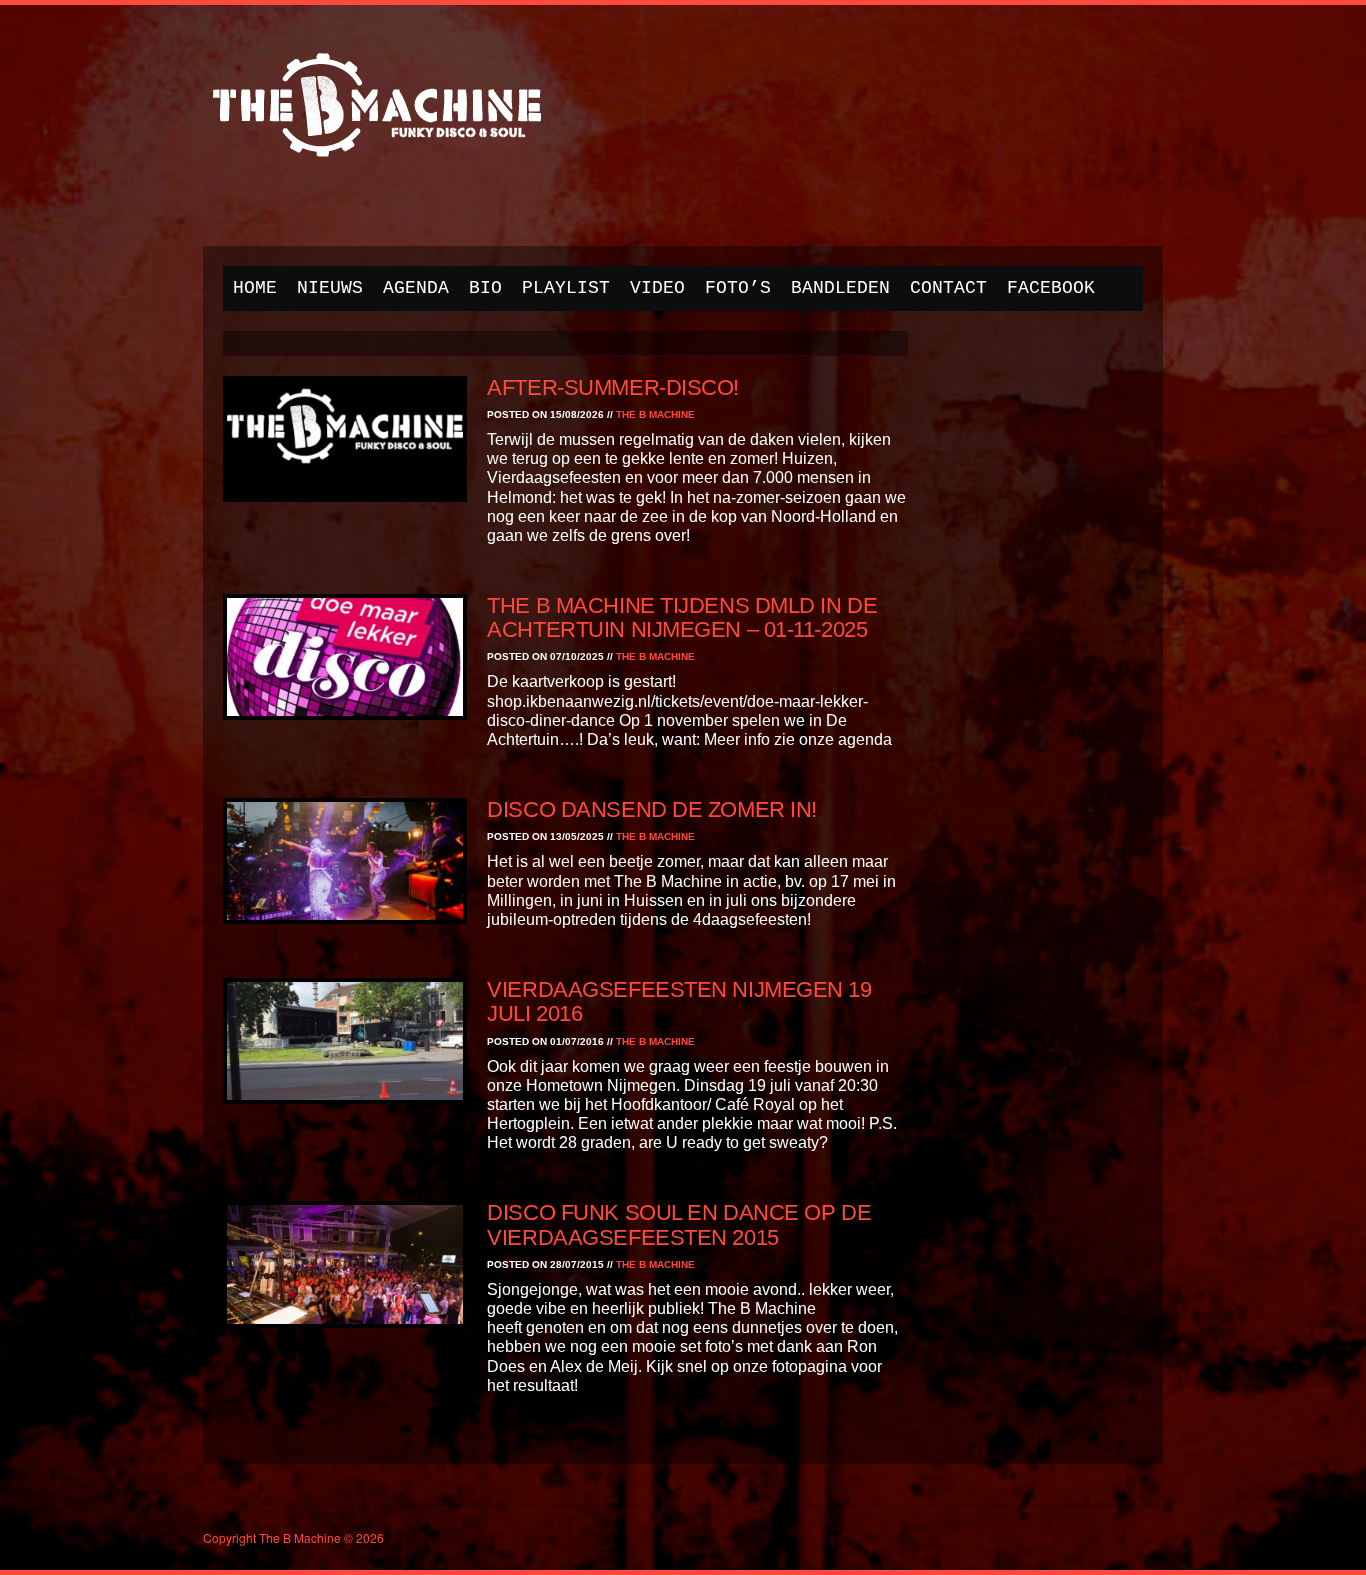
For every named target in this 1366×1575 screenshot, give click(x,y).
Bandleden (840, 288)
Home (255, 288)
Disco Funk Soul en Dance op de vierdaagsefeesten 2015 (679, 1224)
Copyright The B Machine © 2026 (293, 1537)
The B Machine (655, 414)
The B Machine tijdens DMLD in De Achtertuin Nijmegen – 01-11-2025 (682, 617)
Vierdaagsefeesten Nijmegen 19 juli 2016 (679, 1001)
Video (657, 288)
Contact (948, 288)
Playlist (566, 288)
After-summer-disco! (613, 387)
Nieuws (330, 288)
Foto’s (738, 288)
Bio (485, 288)
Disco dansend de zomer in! (652, 809)
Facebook (1051, 288)
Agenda (416, 288)
